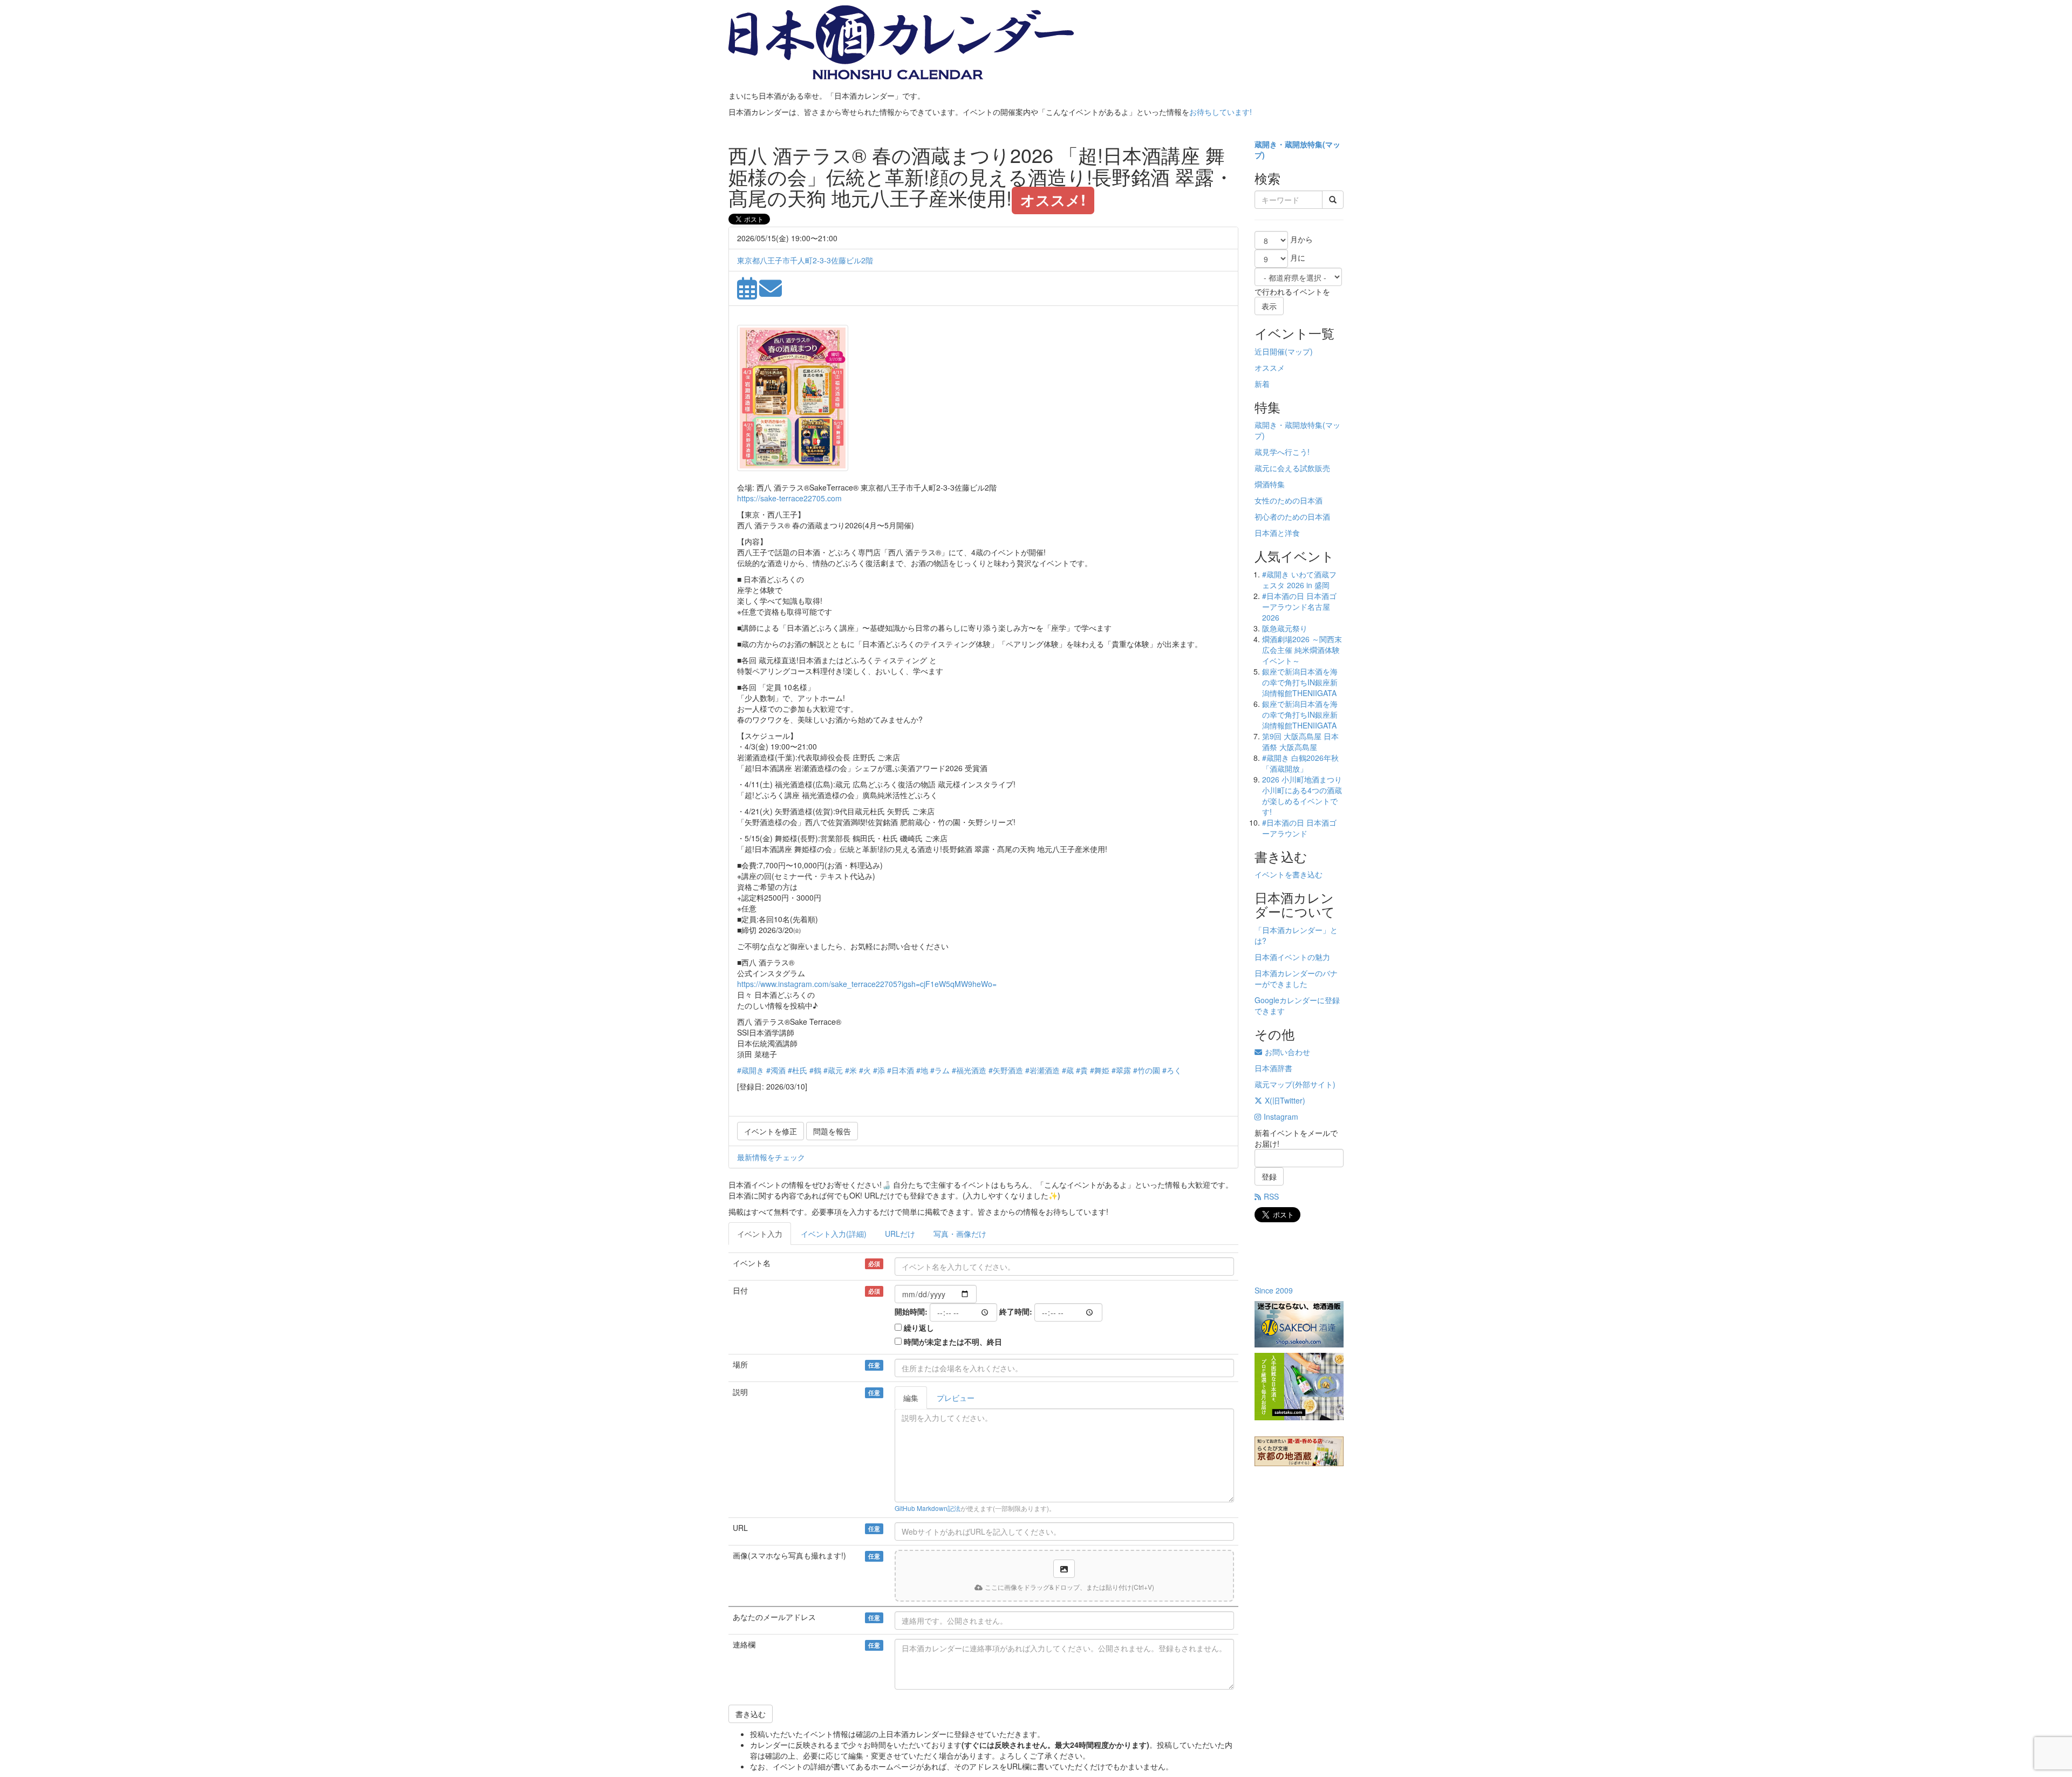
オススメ (1270, 367)
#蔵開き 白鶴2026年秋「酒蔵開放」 (1300, 763)
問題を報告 (832, 1131)
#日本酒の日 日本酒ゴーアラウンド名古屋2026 (1299, 607)
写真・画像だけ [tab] (960, 1234)
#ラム (940, 1070)
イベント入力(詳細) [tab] (834, 1234)
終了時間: (1016, 1311)
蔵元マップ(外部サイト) (1295, 1084)
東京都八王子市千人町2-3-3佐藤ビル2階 (805, 260)
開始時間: (911, 1311)
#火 (865, 1070)
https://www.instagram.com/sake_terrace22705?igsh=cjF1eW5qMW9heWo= (867, 984)
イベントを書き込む (1289, 874)
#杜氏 (798, 1070)
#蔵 (1068, 1070)
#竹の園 (1147, 1070)
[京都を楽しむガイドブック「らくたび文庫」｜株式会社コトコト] (1299, 1451)
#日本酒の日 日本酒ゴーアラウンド (1299, 828)
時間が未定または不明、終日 (953, 1342)
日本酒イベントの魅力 (1292, 957)
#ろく (1172, 1070)
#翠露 (1121, 1070)
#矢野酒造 (1006, 1070)
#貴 (1082, 1070)
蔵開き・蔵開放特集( (1290, 144)
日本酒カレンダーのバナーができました (1296, 978)
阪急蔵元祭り (1285, 628)
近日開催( (1271, 351)
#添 (879, 1070)
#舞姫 (1100, 1070)
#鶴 (815, 1070)
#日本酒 (901, 1070)
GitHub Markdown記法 (928, 1508)
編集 (911, 1398)
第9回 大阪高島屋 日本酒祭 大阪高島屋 (1300, 741)
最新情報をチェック (771, 1157)
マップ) (1300, 351)
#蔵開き (751, 1070)
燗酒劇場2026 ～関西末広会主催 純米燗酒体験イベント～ (1302, 650)
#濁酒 (776, 1070)
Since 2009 (1274, 1290)
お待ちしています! (1221, 112)
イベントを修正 (771, 1131)
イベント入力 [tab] (760, 1234)
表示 (1269, 306)
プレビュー (956, 1398)
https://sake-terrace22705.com (789, 498)
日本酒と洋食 (1277, 533)
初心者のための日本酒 (1292, 516)
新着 (1262, 384)
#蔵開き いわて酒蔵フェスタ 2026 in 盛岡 (1299, 580)
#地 (922, 1070)
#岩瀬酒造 (1042, 1070)
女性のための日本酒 (1289, 500)
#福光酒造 (969, 1070)
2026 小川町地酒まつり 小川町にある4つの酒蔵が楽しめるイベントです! (1302, 795)
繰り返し (919, 1327)
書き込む (751, 1714)
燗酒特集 (1270, 484)
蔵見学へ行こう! (1282, 452)
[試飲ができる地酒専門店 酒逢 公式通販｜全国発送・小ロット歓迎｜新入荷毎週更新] (1299, 1324)
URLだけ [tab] (900, 1234)
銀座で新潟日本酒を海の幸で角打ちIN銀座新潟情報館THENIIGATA (1300, 682)
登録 (1269, 1176)
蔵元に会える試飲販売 (1292, 468)
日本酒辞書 (1273, 1068)
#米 (851, 1070)
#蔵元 (833, 1070)
